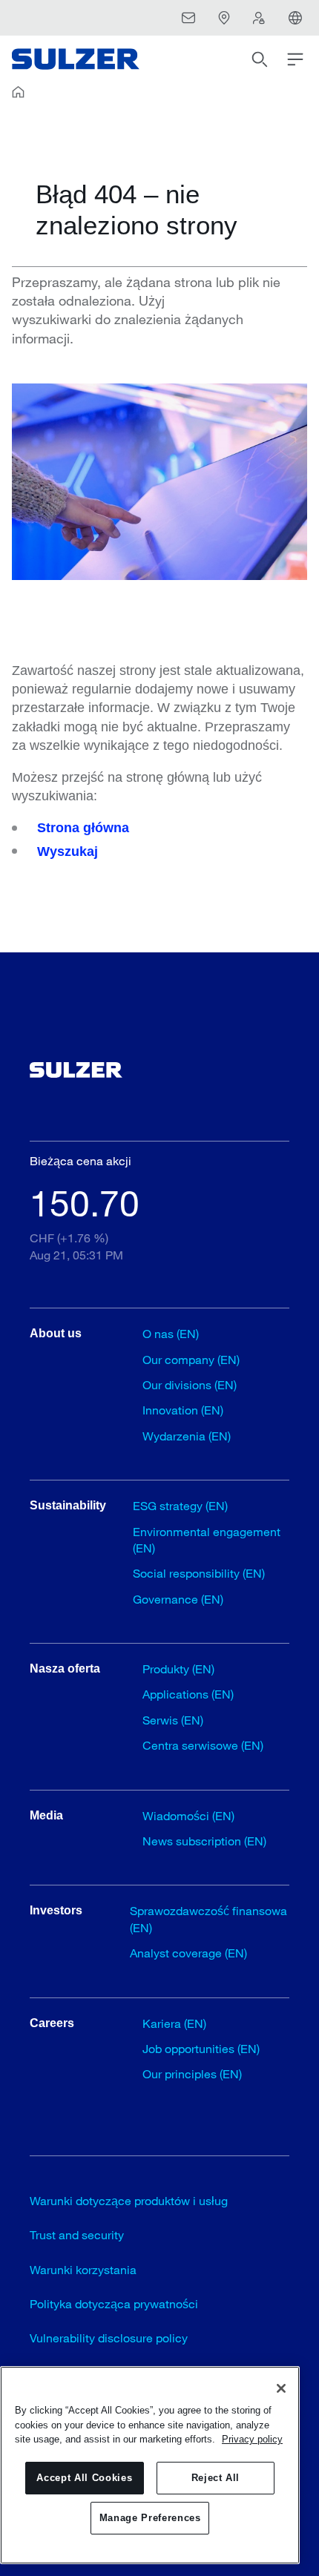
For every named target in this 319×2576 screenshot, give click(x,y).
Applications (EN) (188, 1694)
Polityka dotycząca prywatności (114, 2303)
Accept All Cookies (84, 2478)
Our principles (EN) (192, 2073)
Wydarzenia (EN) (187, 1436)
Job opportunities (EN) (201, 2048)
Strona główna (83, 828)
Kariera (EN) (174, 2023)
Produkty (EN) (178, 1669)
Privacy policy (252, 2439)
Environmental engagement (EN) (207, 1539)
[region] (150, 2465)
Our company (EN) (191, 1359)
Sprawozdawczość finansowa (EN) (208, 1918)
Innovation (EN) (183, 1410)
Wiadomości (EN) (188, 1815)
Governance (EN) (178, 1599)
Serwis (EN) (173, 1720)
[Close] (281, 2388)
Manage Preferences (150, 2518)
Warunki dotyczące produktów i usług (129, 2200)
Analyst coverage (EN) (188, 1953)
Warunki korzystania (83, 2269)
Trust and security (77, 2234)
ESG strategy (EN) (180, 1505)
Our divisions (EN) (190, 1384)
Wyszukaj (68, 851)
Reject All (216, 2478)
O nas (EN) (171, 1333)
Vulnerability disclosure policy (109, 2338)
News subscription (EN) (204, 1841)
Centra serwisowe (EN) (203, 1745)
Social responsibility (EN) (199, 1573)
